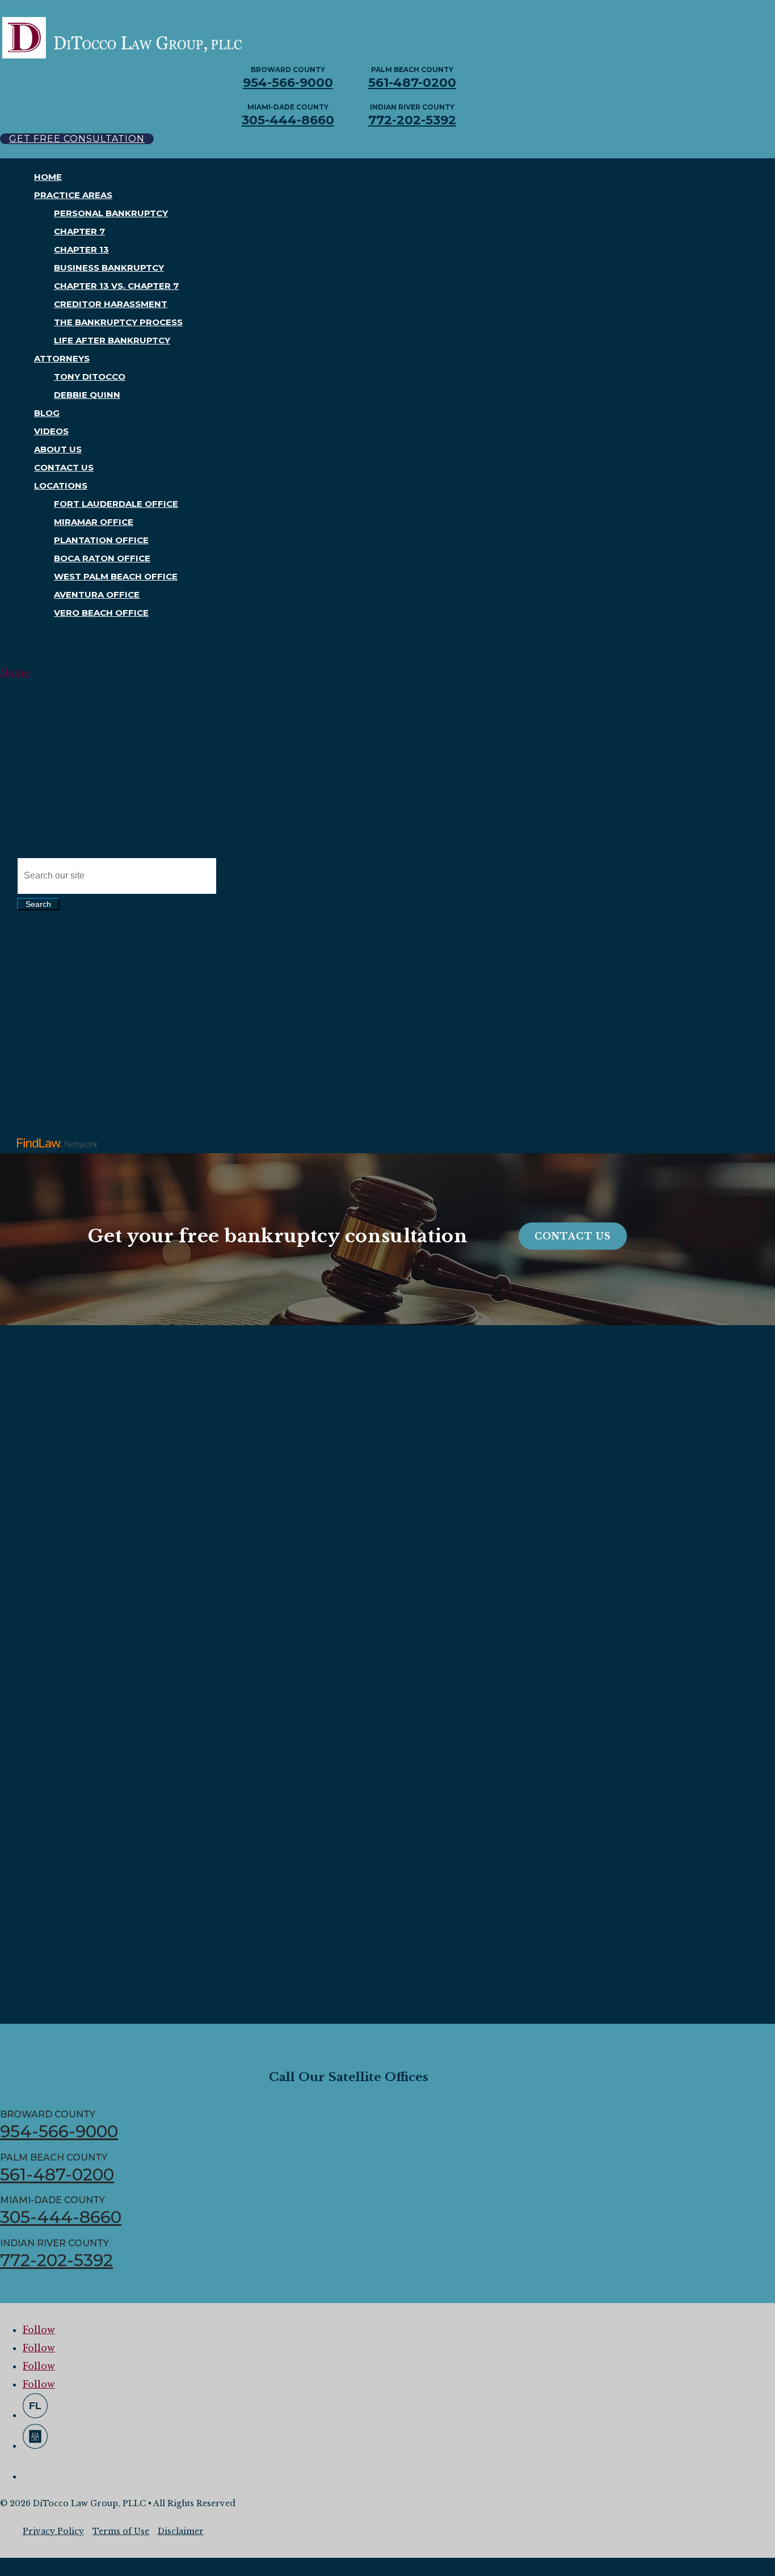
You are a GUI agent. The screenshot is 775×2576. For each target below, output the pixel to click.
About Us (58, 449)
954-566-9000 (288, 83)
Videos (51, 431)
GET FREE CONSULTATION (77, 139)
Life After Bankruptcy (112, 340)
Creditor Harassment (111, 304)
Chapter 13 (81, 249)
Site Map (45, 839)
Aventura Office (97, 594)
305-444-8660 (288, 120)
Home (48, 177)
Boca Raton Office (102, 558)
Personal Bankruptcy (111, 213)
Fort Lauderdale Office (116, 504)
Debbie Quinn (87, 395)
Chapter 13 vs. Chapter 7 (116, 286)
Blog (47, 413)
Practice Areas (73, 195)
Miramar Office (94, 522)
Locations (61, 486)
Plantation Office (101, 540)
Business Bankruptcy (109, 268)
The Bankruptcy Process (118, 322)
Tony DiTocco (90, 377)
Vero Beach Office (101, 613)
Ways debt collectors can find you (107, 1078)
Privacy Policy (53, 2531)
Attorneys (62, 358)
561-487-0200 (412, 83)
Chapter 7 (79, 231)
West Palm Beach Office (116, 576)
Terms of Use (121, 2531)
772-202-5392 (412, 120)
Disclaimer (181, 2531)
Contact (42, 821)
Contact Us (64, 467)
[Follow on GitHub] (35, 2406)
